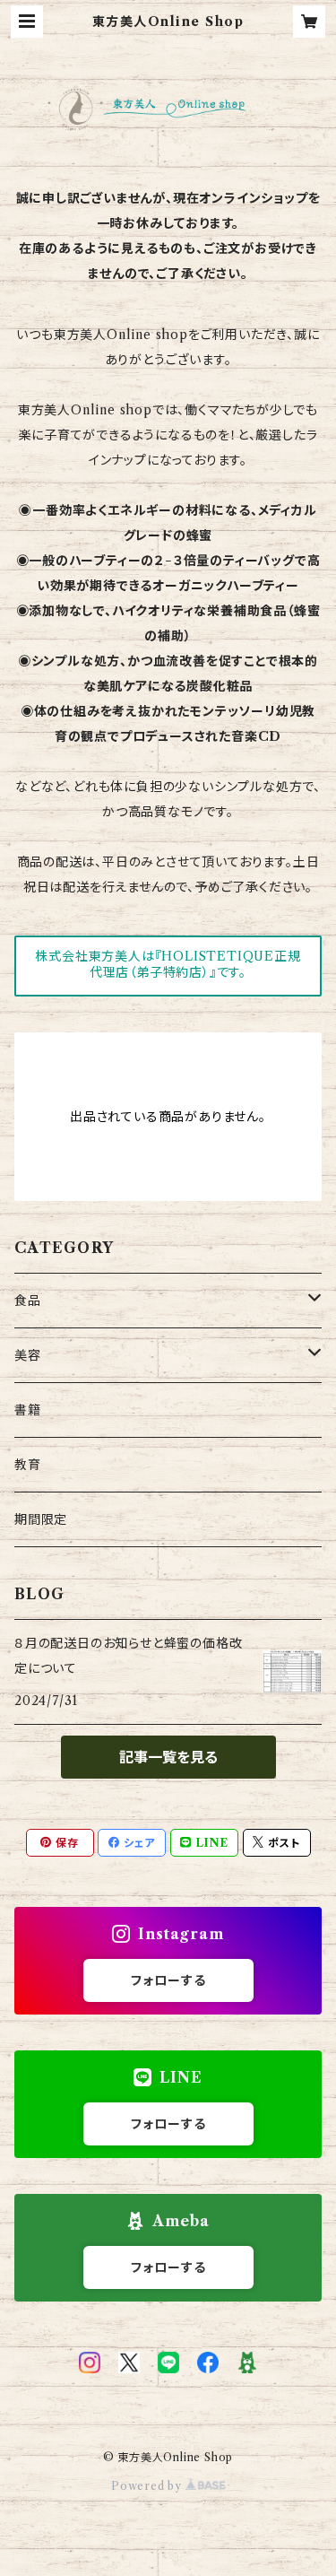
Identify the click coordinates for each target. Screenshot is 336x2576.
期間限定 (41, 1519)
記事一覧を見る (168, 1757)
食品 (28, 1301)
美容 (28, 1355)
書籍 (28, 1410)
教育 (28, 1465)
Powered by (148, 2486)
